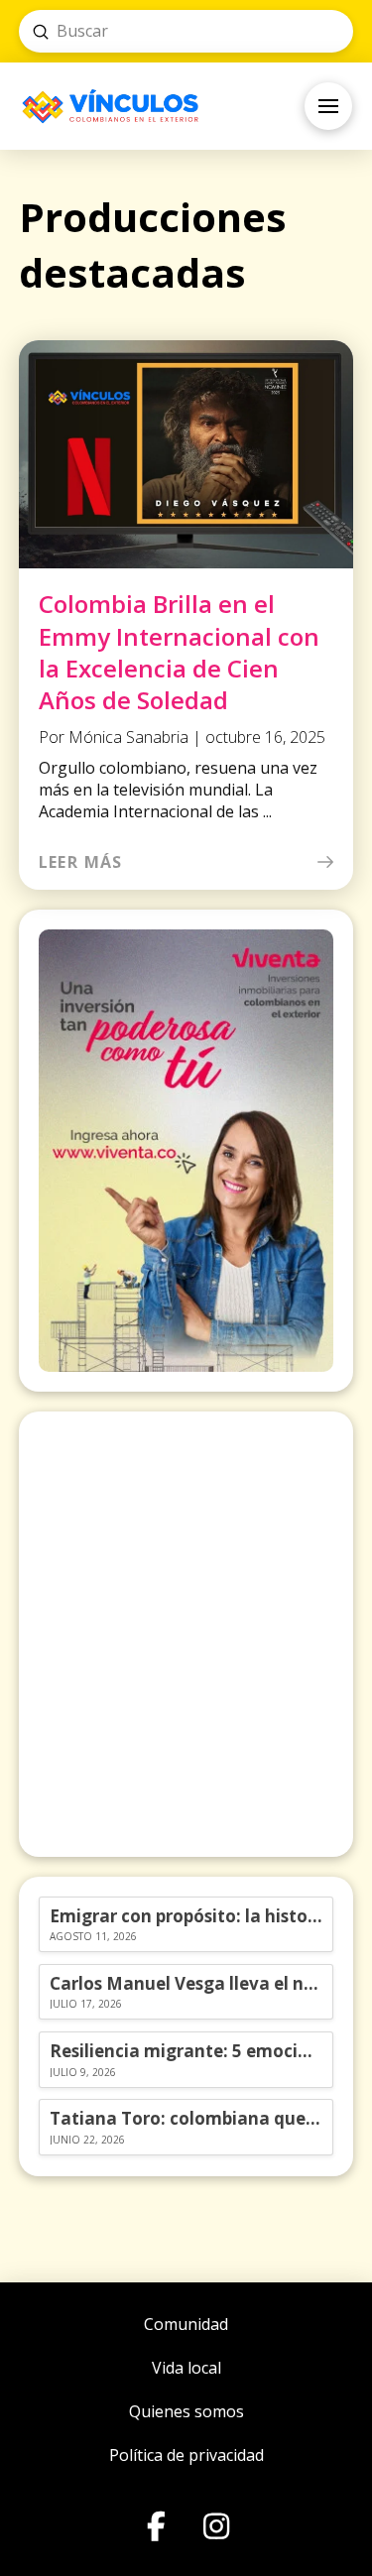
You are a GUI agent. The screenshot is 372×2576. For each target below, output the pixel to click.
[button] (328, 106)
